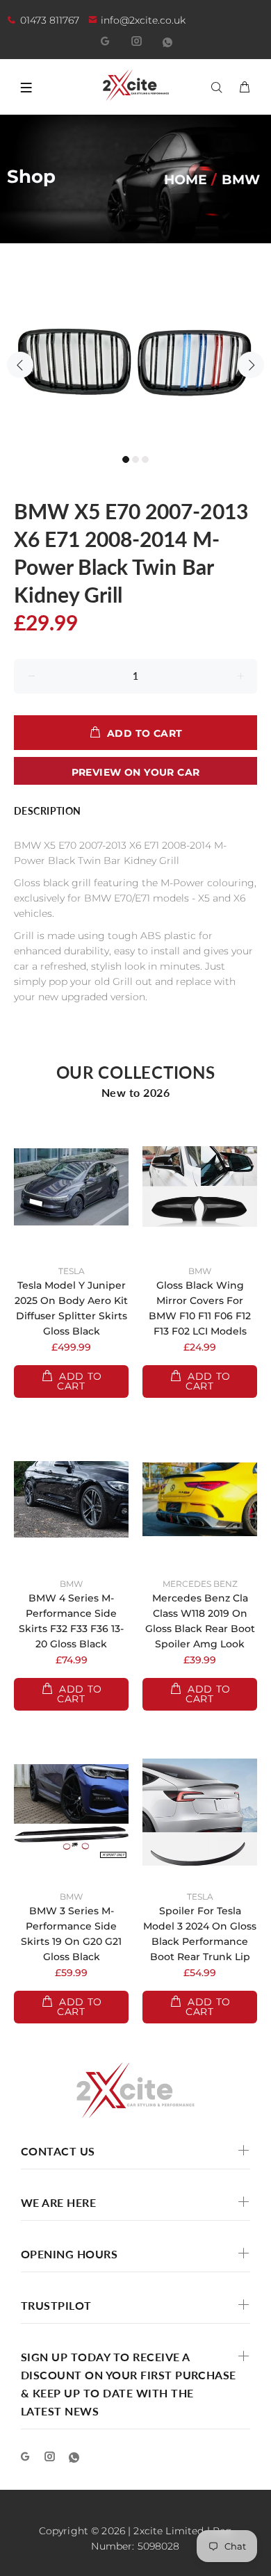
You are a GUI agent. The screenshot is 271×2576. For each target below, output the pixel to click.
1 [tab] (126, 459)
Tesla (72, 1271)
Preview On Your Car (136, 772)
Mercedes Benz (200, 1584)
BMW (200, 1271)
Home (186, 179)
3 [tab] (145, 459)
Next (251, 365)
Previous (20, 365)
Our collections (136, 1072)
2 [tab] (135, 459)
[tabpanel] (135, 357)
